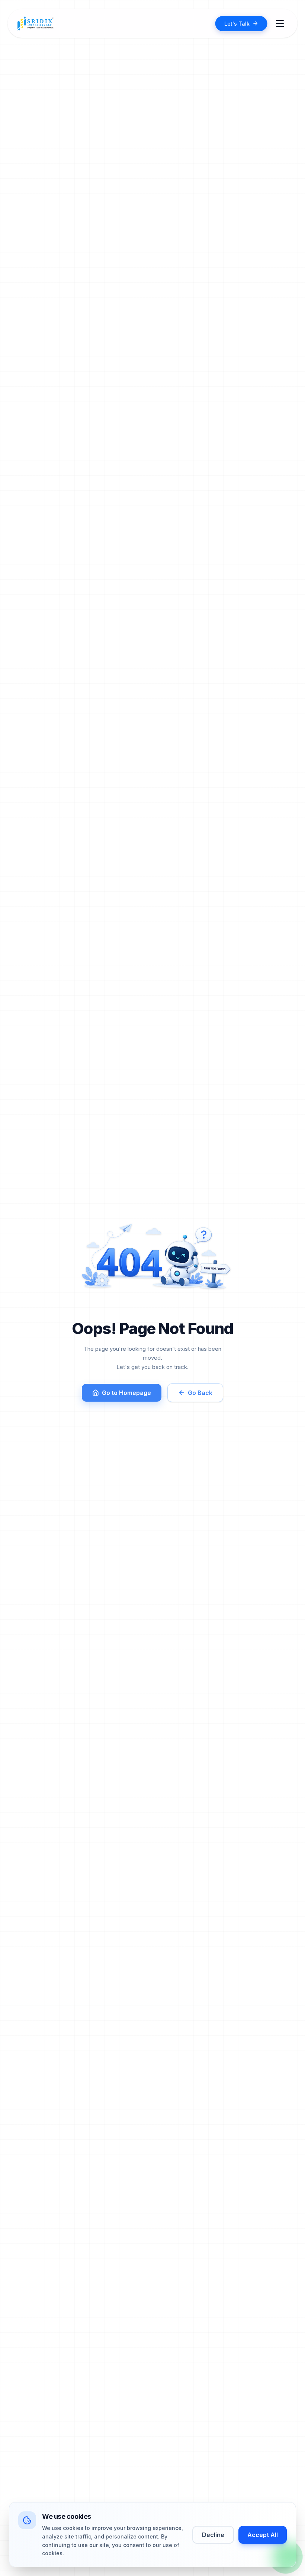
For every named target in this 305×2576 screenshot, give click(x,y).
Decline (213, 2535)
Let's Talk (237, 24)
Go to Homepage (126, 1393)
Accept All (263, 2535)
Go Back (200, 1393)
